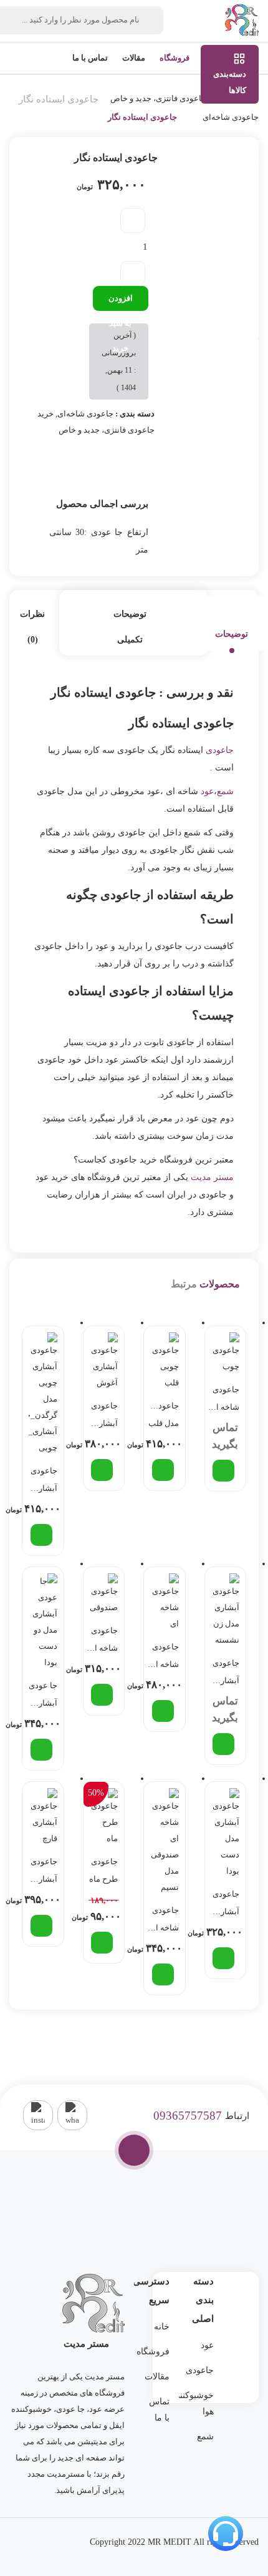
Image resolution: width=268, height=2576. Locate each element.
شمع (225, 791)
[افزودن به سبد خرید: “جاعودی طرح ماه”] (102, 1943)
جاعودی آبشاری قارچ (44, 1872)
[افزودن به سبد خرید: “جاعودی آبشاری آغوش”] (102, 1470)
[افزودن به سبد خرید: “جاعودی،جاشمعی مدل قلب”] (163, 1470)
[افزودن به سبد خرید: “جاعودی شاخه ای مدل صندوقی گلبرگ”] (102, 1695)
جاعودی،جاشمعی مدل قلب (163, 1414)
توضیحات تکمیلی (130, 627)
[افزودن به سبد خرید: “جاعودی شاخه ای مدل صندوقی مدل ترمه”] (163, 1974)
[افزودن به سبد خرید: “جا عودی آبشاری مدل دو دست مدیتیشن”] (41, 1750)
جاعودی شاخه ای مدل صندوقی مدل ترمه (164, 1921)
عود (207, 791)
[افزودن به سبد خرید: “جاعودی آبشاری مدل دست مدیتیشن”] (223, 1958)
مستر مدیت (212, 1177)
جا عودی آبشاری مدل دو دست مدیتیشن (42, 1696)
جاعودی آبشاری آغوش (104, 1417)
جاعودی (220, 750)
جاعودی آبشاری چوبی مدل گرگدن (44, 1482)
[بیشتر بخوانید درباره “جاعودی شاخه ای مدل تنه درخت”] (223, 1471)
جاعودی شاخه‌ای (231, 117)
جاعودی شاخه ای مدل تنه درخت (225, 1400)
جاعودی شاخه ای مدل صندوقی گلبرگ (103, 1641)
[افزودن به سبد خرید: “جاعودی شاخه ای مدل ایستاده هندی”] (163, 1711)
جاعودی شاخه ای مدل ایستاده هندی (164, 1658)
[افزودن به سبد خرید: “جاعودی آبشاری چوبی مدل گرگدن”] (41, 1535)
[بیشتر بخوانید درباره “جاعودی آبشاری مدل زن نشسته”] (223, 1744)
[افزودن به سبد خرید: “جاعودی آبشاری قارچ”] (41, 1926)
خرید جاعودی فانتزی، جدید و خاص (167, 98)
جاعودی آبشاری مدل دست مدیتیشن (224, 1905)
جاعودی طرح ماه (103, 1870)
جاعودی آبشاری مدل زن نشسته (226, 1674)
